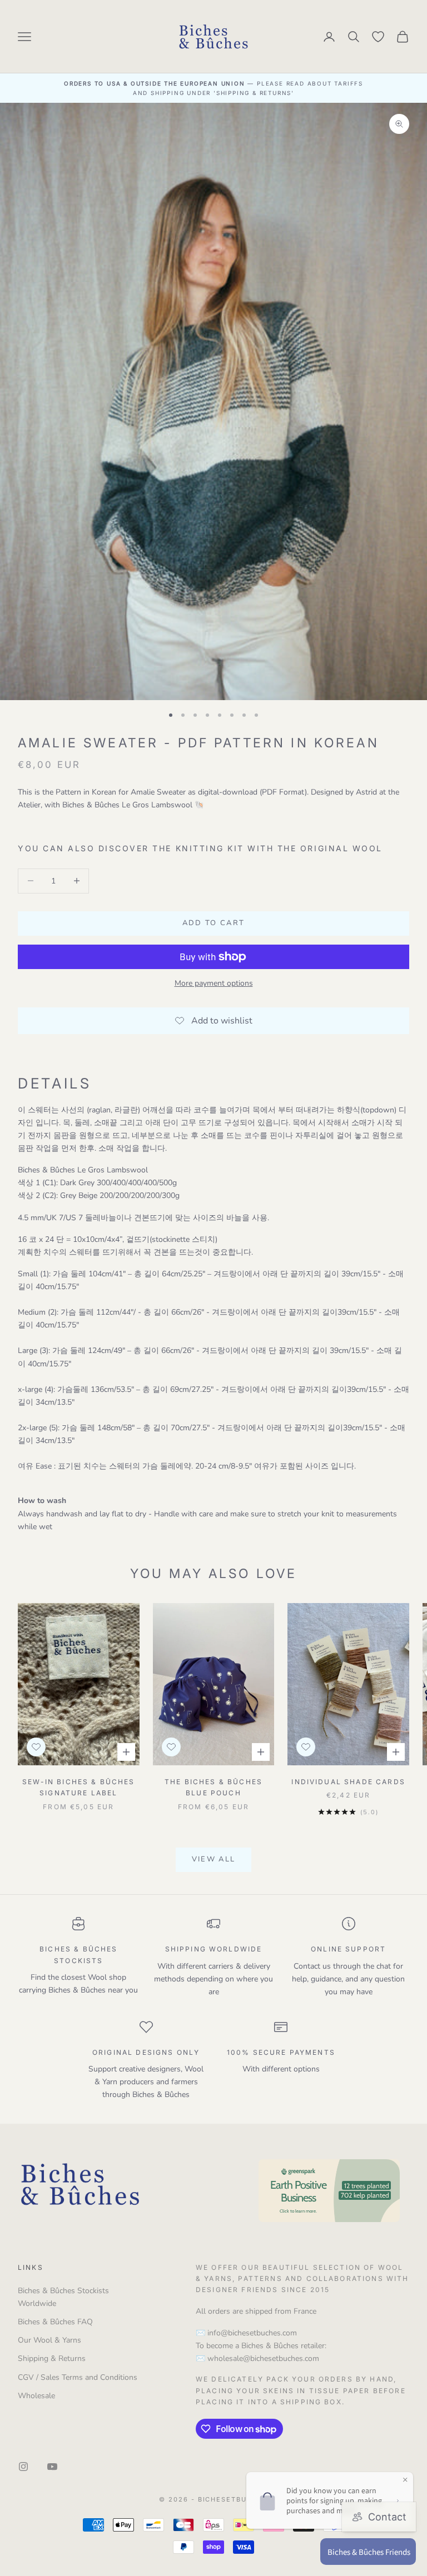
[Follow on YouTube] (52, 2467)
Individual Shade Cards (348, 1782)
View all (214, 1859)
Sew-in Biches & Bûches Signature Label (79, 1787)
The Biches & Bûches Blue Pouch (213, 1787)
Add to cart (214, 923)
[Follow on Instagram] (23, 2467)
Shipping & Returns (52, 2358)
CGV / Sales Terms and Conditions (78, 2377)
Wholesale (36, 2396)
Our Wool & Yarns (49, 2340)
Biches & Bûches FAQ (55, 2322)
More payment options (214, 983)
